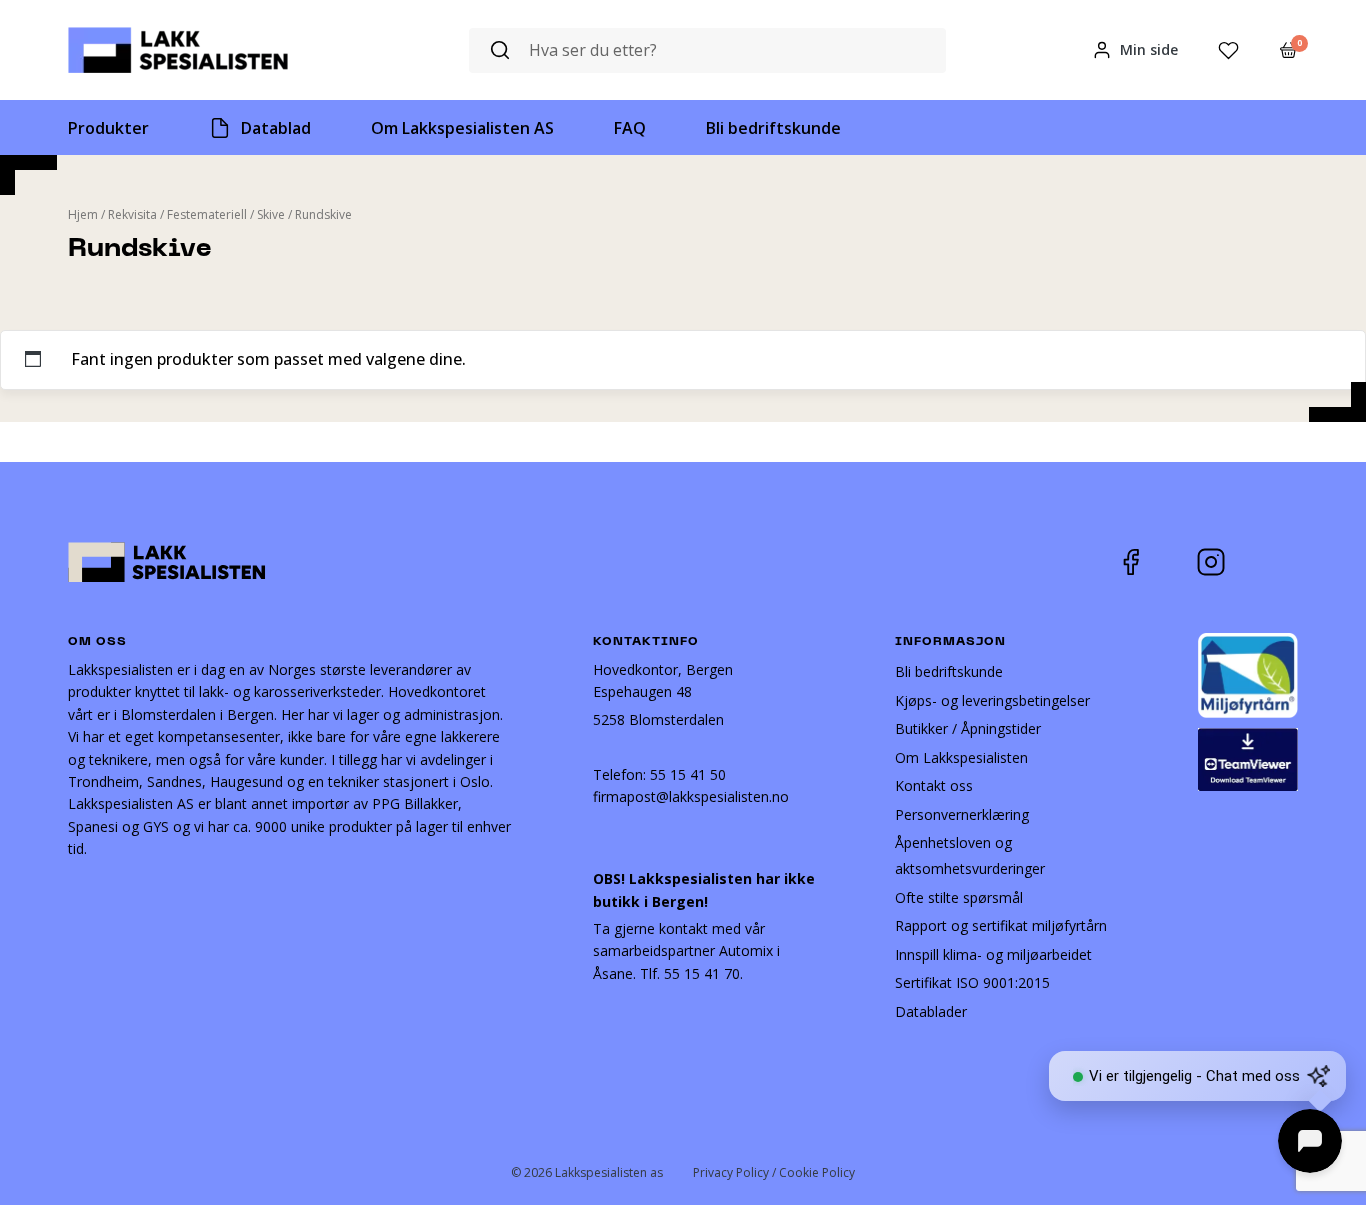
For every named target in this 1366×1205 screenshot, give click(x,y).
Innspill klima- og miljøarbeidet (993, 954)
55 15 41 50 (688, 774)
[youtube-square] (1277, 562)
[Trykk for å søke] (500, 50)
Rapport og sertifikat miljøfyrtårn (1001, 925)
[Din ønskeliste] (1228, 50)
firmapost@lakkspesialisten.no (691, 796)
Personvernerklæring (962, 814)
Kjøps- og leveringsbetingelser (992, 700)
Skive (271, 214)
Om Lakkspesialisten (961, 757)
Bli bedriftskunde (949, 671)
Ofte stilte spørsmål (959, 897)
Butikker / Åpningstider (968, 728)
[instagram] (1226, 562)
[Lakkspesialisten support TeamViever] (1248, 757)
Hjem (83, 214)
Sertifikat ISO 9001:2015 (972, 982)
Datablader (931, 1011)
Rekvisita (132, 214)
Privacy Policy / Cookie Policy (774, 1172)
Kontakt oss (934, 785)
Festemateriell (207, 214)
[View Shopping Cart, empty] (1288, 50)
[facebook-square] (1156, 562)
